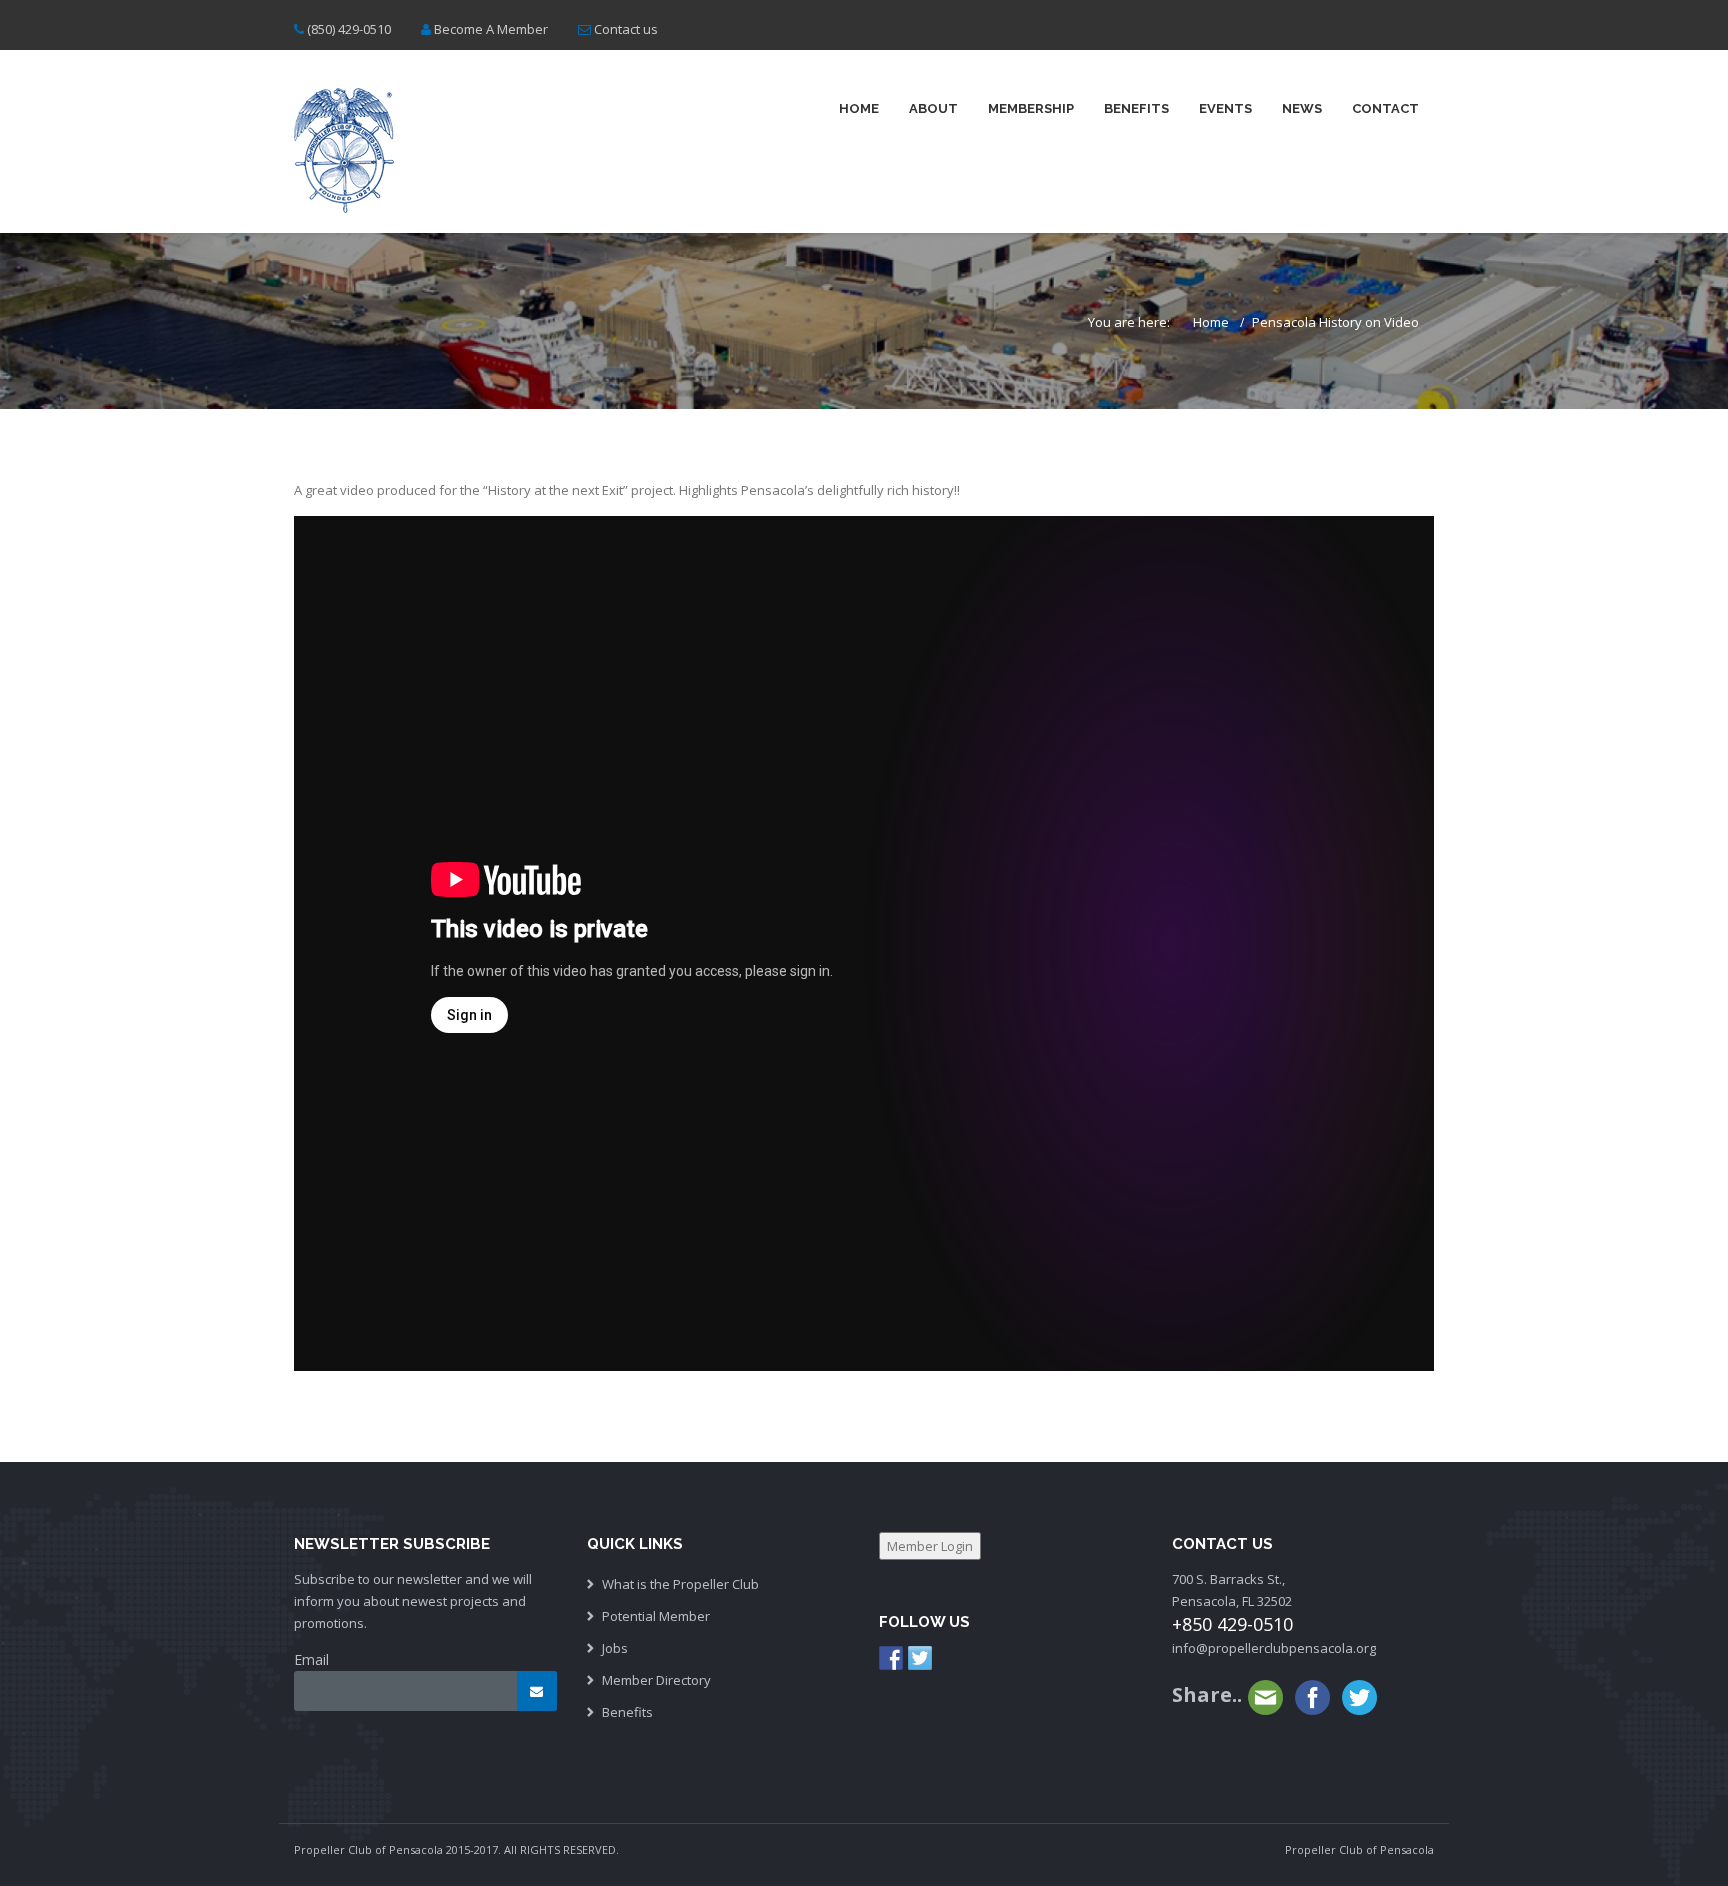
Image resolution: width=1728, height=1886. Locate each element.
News (1302, 108)
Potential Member (656, 1616)
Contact (1385, 108)
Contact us (626, 29)
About (933, 108)
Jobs (615, 1648)
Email (311, 1659)
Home (859, 108)
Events (1225, 108)
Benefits (1136, 108)
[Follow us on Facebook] (891, 1658)
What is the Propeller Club (680, 1584)
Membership (1031, 108)
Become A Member (491, 29)
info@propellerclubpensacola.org (1274, 1648)
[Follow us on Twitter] (920, 1658)
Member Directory (656, 1680)
